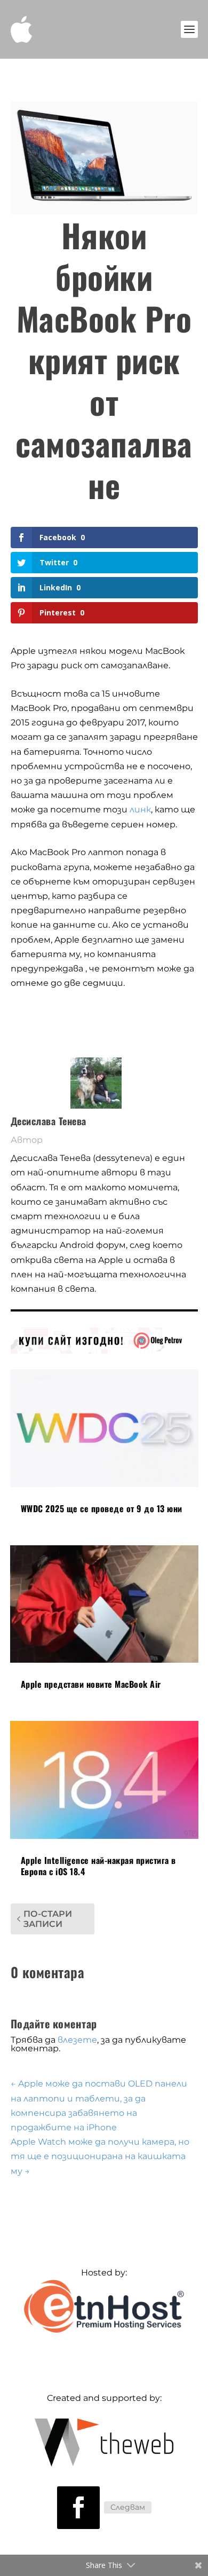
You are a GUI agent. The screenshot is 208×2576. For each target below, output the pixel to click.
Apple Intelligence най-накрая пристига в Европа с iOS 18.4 (98, 1866)
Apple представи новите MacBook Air (91, 1684)
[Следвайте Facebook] (78, 2508)
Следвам (128, 2507)
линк (140, 809)
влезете (77, 2040)
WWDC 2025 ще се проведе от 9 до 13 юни (102, 1508)
